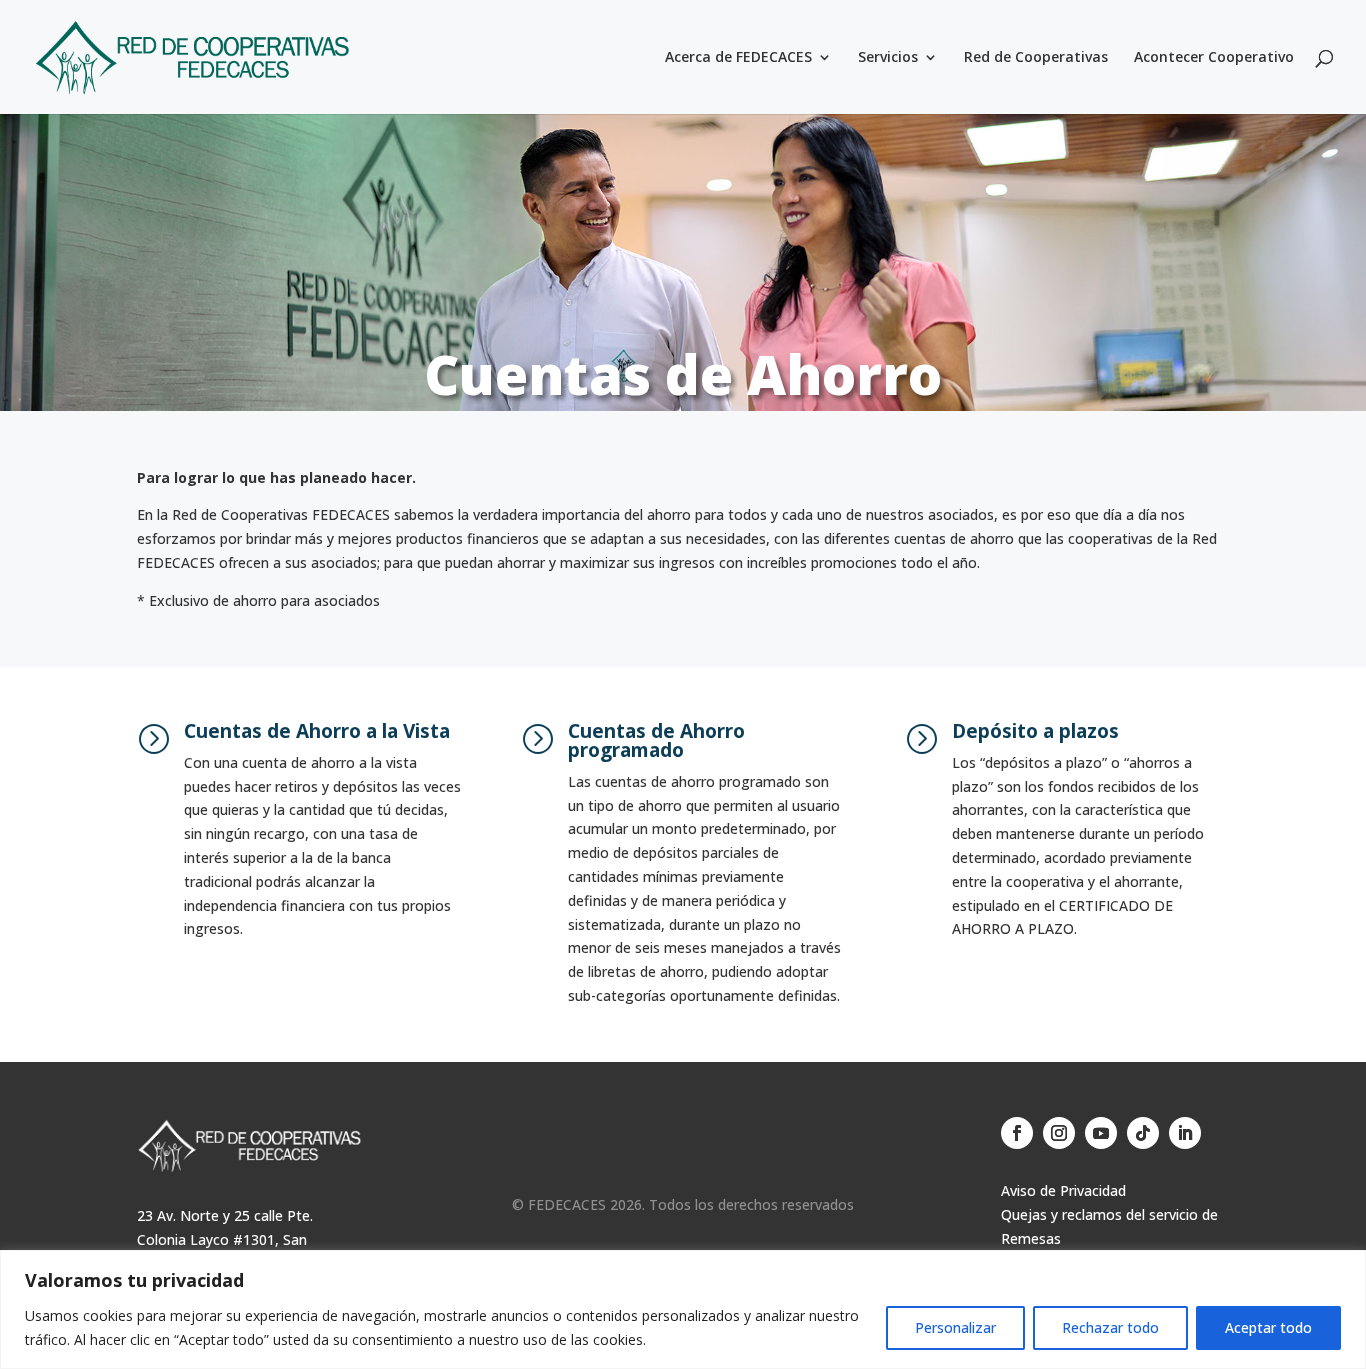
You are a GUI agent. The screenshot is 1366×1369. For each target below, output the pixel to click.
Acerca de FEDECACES (738, 58)
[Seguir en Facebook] (1017, 1133)
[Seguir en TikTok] (1143, 1133)
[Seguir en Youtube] (1101, 1133)
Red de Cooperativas (1036, 58)
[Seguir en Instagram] (1059, 1133)
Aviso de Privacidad (1063, 1190)
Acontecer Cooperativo (1214, 58)
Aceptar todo (1268, 1327)
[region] (683, 1309)
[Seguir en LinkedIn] (1185, 1133)
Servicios (888, 58)
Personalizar (955, 1327)
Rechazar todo (1110, 1327)
